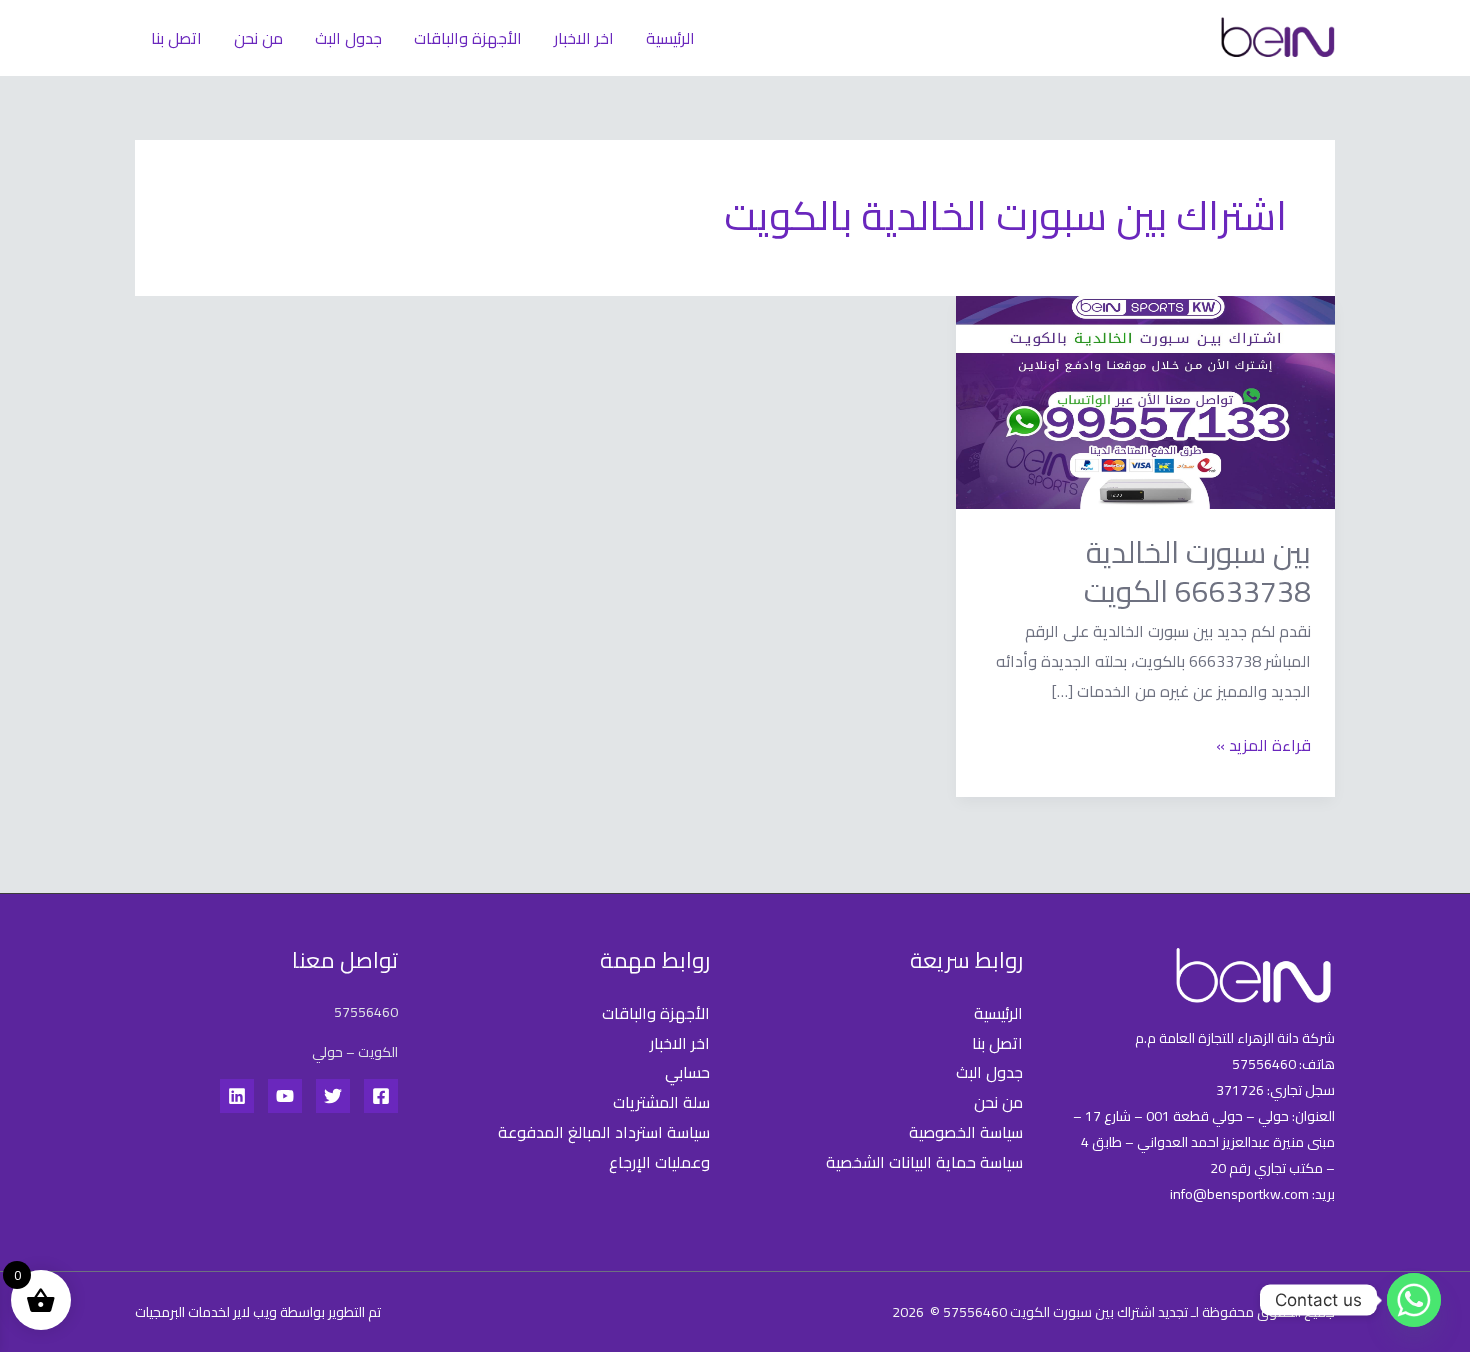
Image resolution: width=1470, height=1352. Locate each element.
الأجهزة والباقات (468, 38)
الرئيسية (670, 38)
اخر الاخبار (584, 38)
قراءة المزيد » (1263, 745)
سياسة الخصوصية (966, 1132)
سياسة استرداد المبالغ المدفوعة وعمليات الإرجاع (604, 1147)
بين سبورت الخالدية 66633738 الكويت (1197, 571)
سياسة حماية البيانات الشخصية (924, 1162)
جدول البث (348, 38)
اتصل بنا (176, 38)
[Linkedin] (237, 1096)
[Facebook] (381, 1096)
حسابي (687, 1072)
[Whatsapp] (1414, 1300)
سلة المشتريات (661, 1102)
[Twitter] (333, 1096)
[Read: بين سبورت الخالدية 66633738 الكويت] (1145, 401)
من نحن (258, 38)
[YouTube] (285, 1096)
